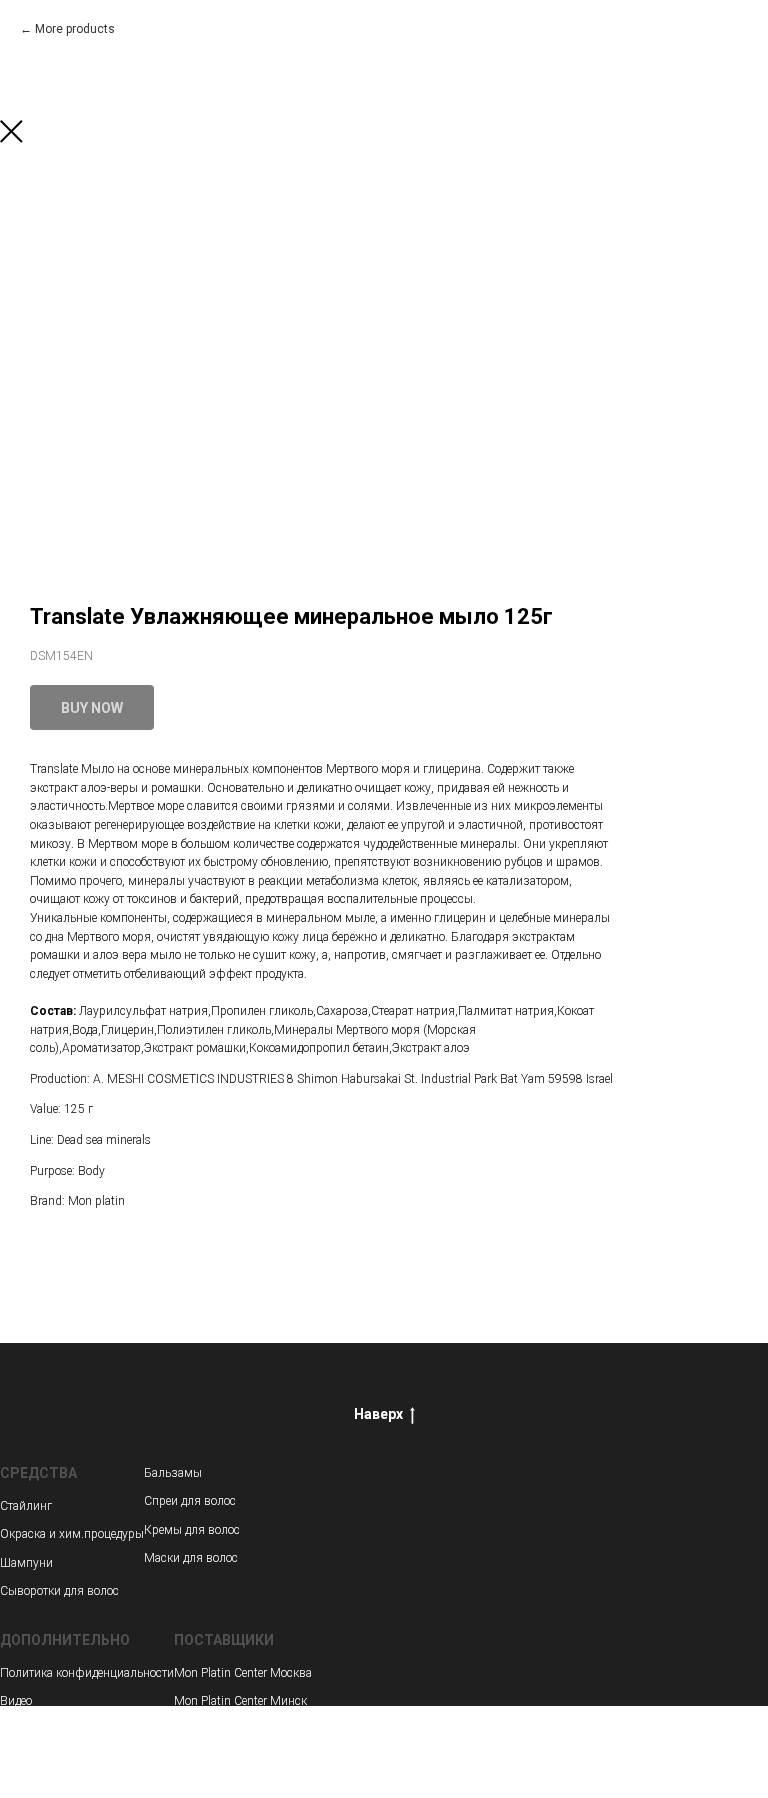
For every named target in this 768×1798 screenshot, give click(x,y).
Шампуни (26, 1563)
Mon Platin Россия (223, 1730)
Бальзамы (173, 1473)
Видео (16, 1701)
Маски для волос (191, 1558)
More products (75, 29)
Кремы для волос (192, 1530)
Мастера (23, 1730)
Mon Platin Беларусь (229, 1759)
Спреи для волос (190, 1501)
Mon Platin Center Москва (243, 1673)
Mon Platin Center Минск (240, 1701)
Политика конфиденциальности (87, 1673)
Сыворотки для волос (59, 1591)
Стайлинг (26, 1506)
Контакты (26, 1759)
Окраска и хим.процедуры (72, 1534)
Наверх (378, 1414)
